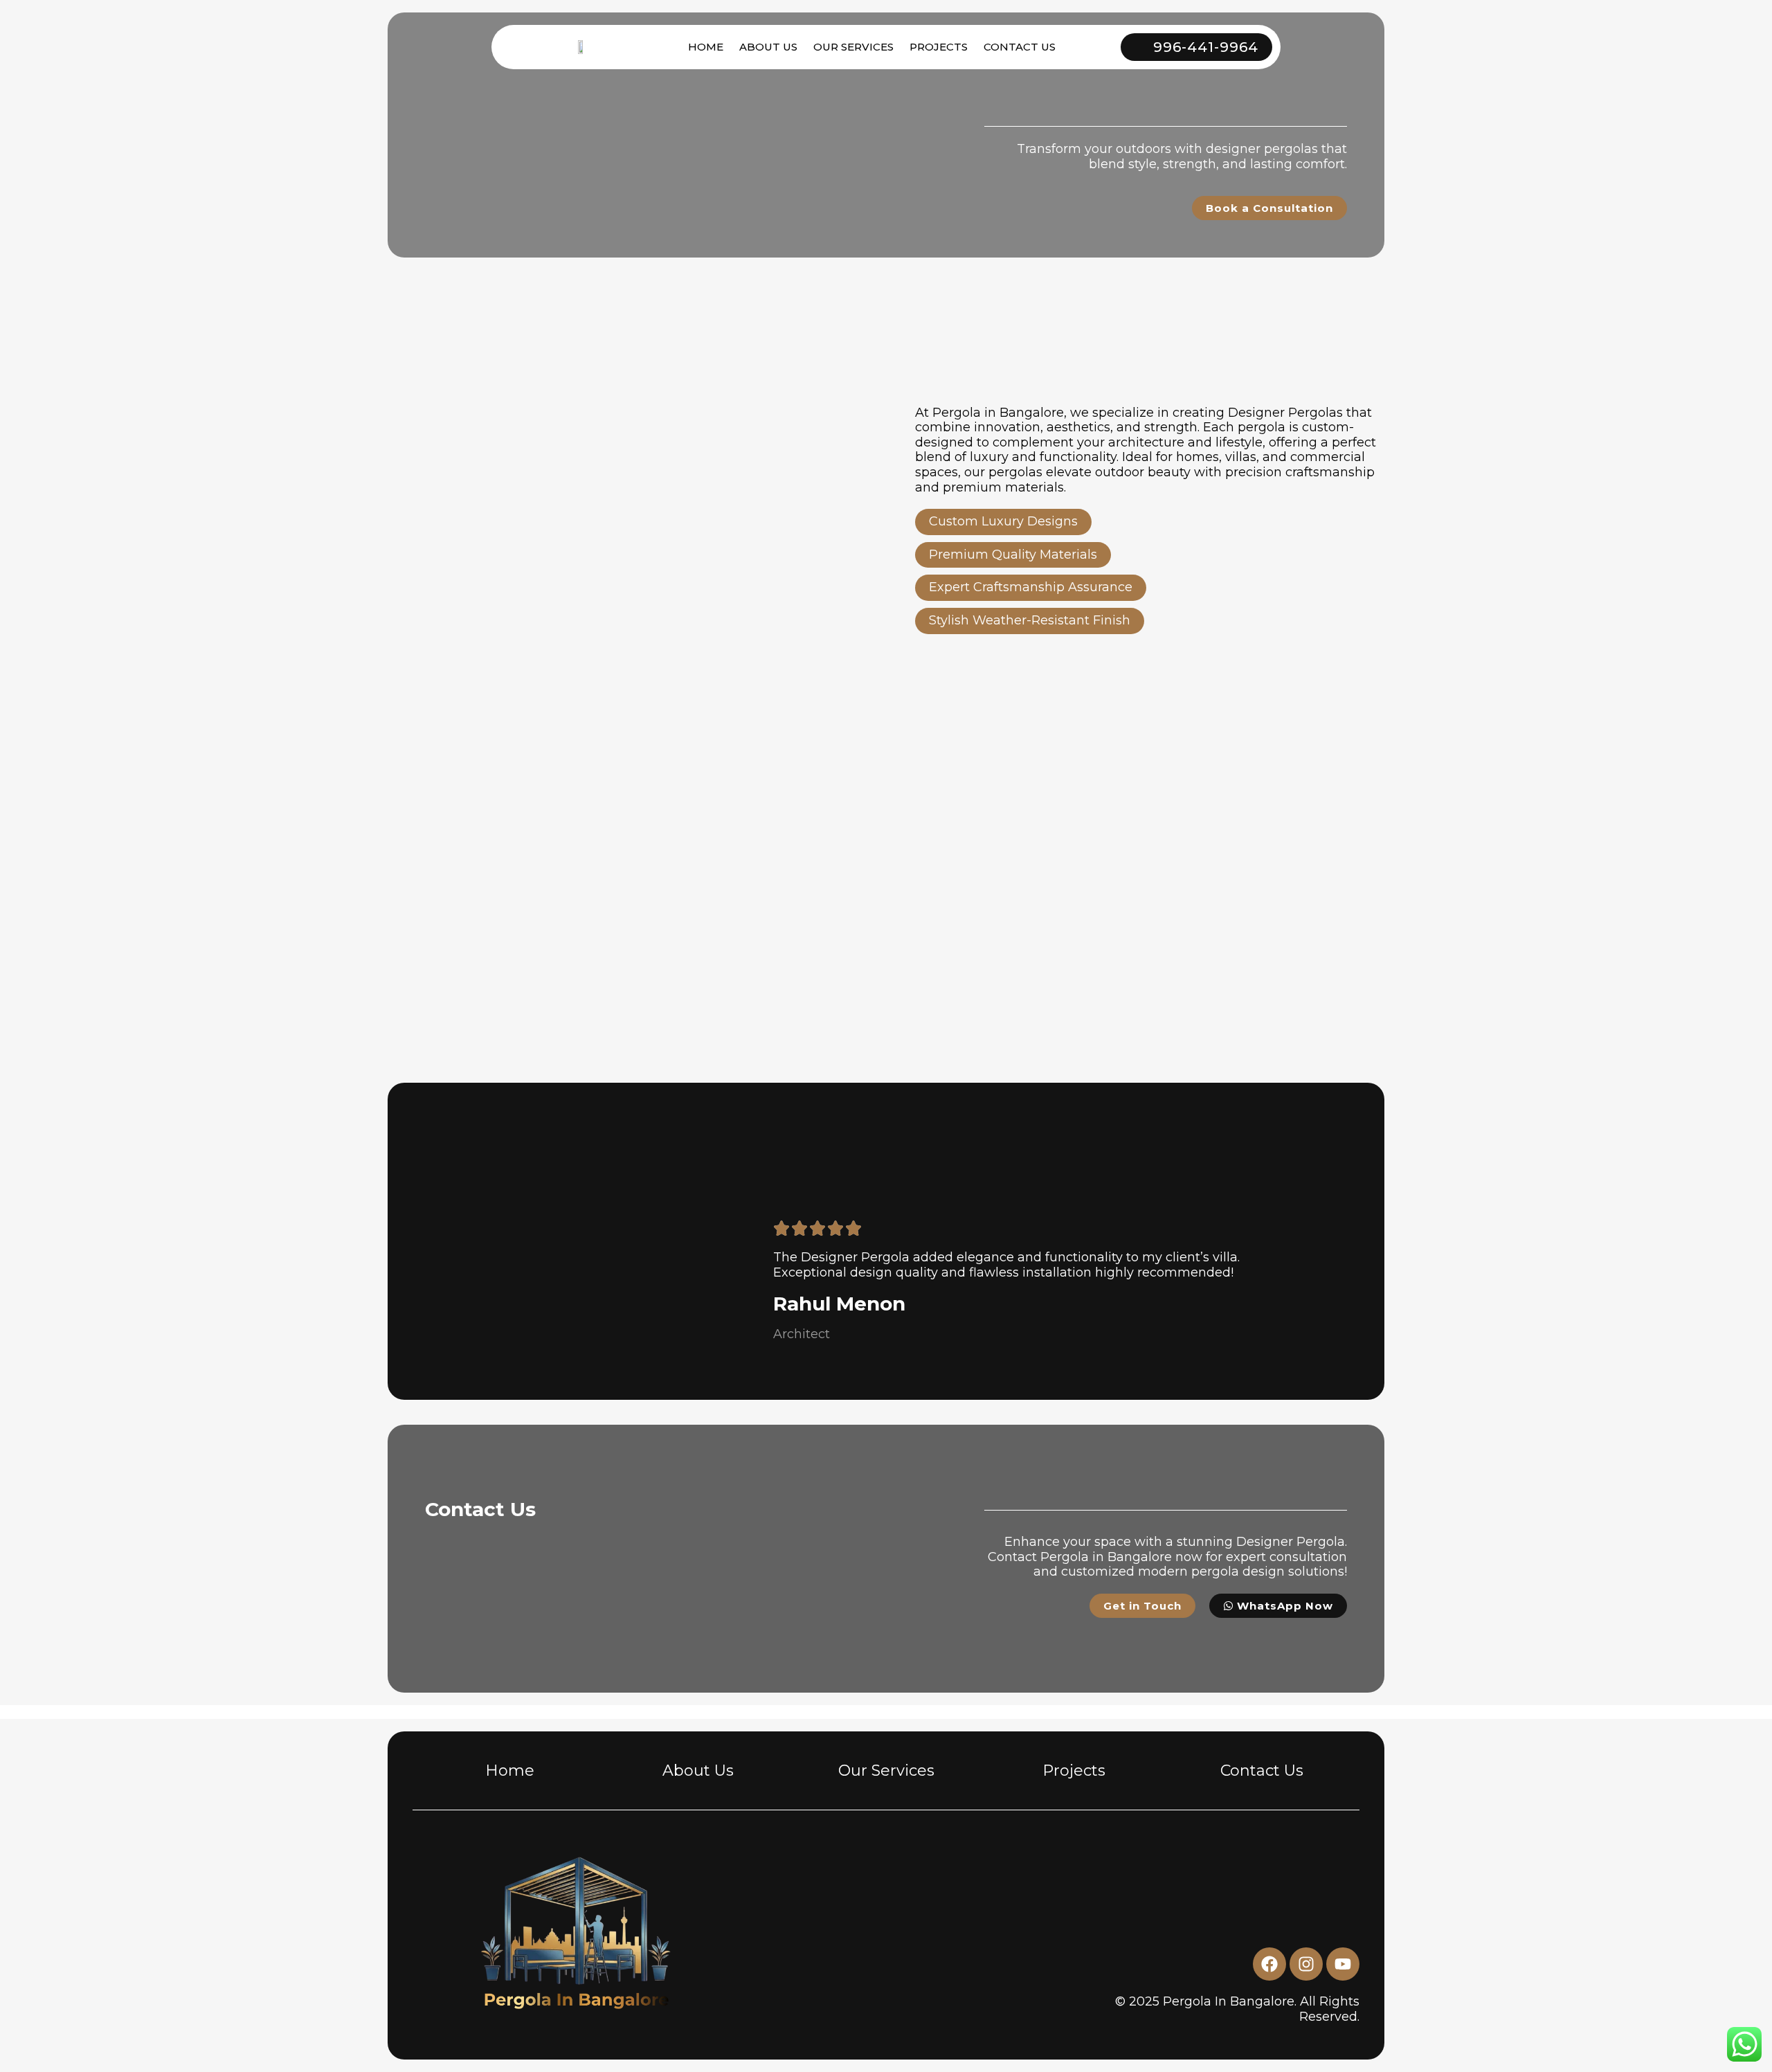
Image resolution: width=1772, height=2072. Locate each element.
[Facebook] (1269, 1964)
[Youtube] (1343, 1964)
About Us (768, 47)
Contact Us (1020, 47)
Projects (939, 47)
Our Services (886, 1771)
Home (706, 47)
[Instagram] (1306, 1964)
